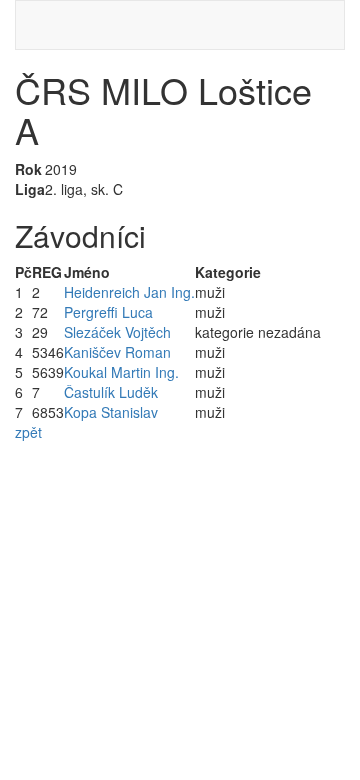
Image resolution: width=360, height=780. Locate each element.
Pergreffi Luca (108, 312)
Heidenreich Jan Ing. (129, 292)
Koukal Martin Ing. (121, 372)
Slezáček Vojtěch (117, 332)
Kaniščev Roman (117, 352)
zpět (28, 432)
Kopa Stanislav (111, 412)
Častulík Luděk (111, 392)
